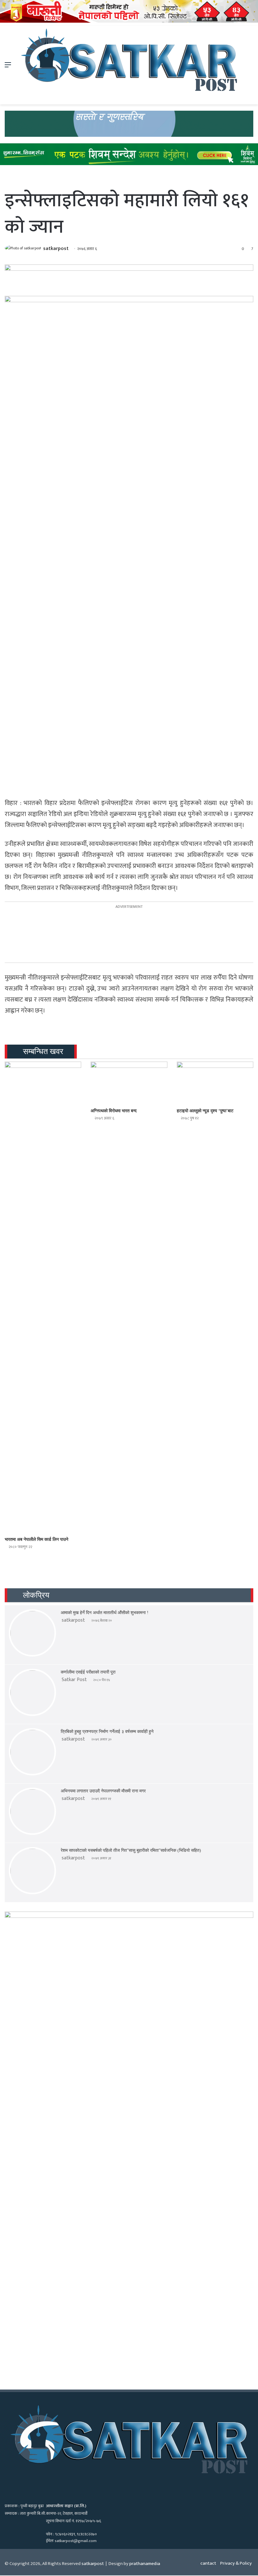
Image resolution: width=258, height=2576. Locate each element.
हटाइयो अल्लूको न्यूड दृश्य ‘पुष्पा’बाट (205, 1111)
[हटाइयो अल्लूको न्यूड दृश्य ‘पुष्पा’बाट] (215, 1083)
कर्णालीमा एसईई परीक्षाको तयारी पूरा (88, 1672)
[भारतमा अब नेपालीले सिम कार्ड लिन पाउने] (43, 1297)
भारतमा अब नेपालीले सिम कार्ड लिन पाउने (36, 1539)
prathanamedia (145, 2564)
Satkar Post (74, 1680)
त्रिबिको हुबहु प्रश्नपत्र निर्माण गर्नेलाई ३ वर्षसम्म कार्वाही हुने (107, 1732)
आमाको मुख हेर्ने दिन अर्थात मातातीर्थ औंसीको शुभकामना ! (105, 1613)
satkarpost (56, 249)
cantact (208, 2563)
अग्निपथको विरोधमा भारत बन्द (114, 1111)
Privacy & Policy (236, 2563)
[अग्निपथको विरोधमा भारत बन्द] (129, 1083)
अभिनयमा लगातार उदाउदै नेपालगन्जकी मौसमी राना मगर (103, 1791)
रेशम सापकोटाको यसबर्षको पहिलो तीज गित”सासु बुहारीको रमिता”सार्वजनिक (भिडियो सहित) (131, 1850)
